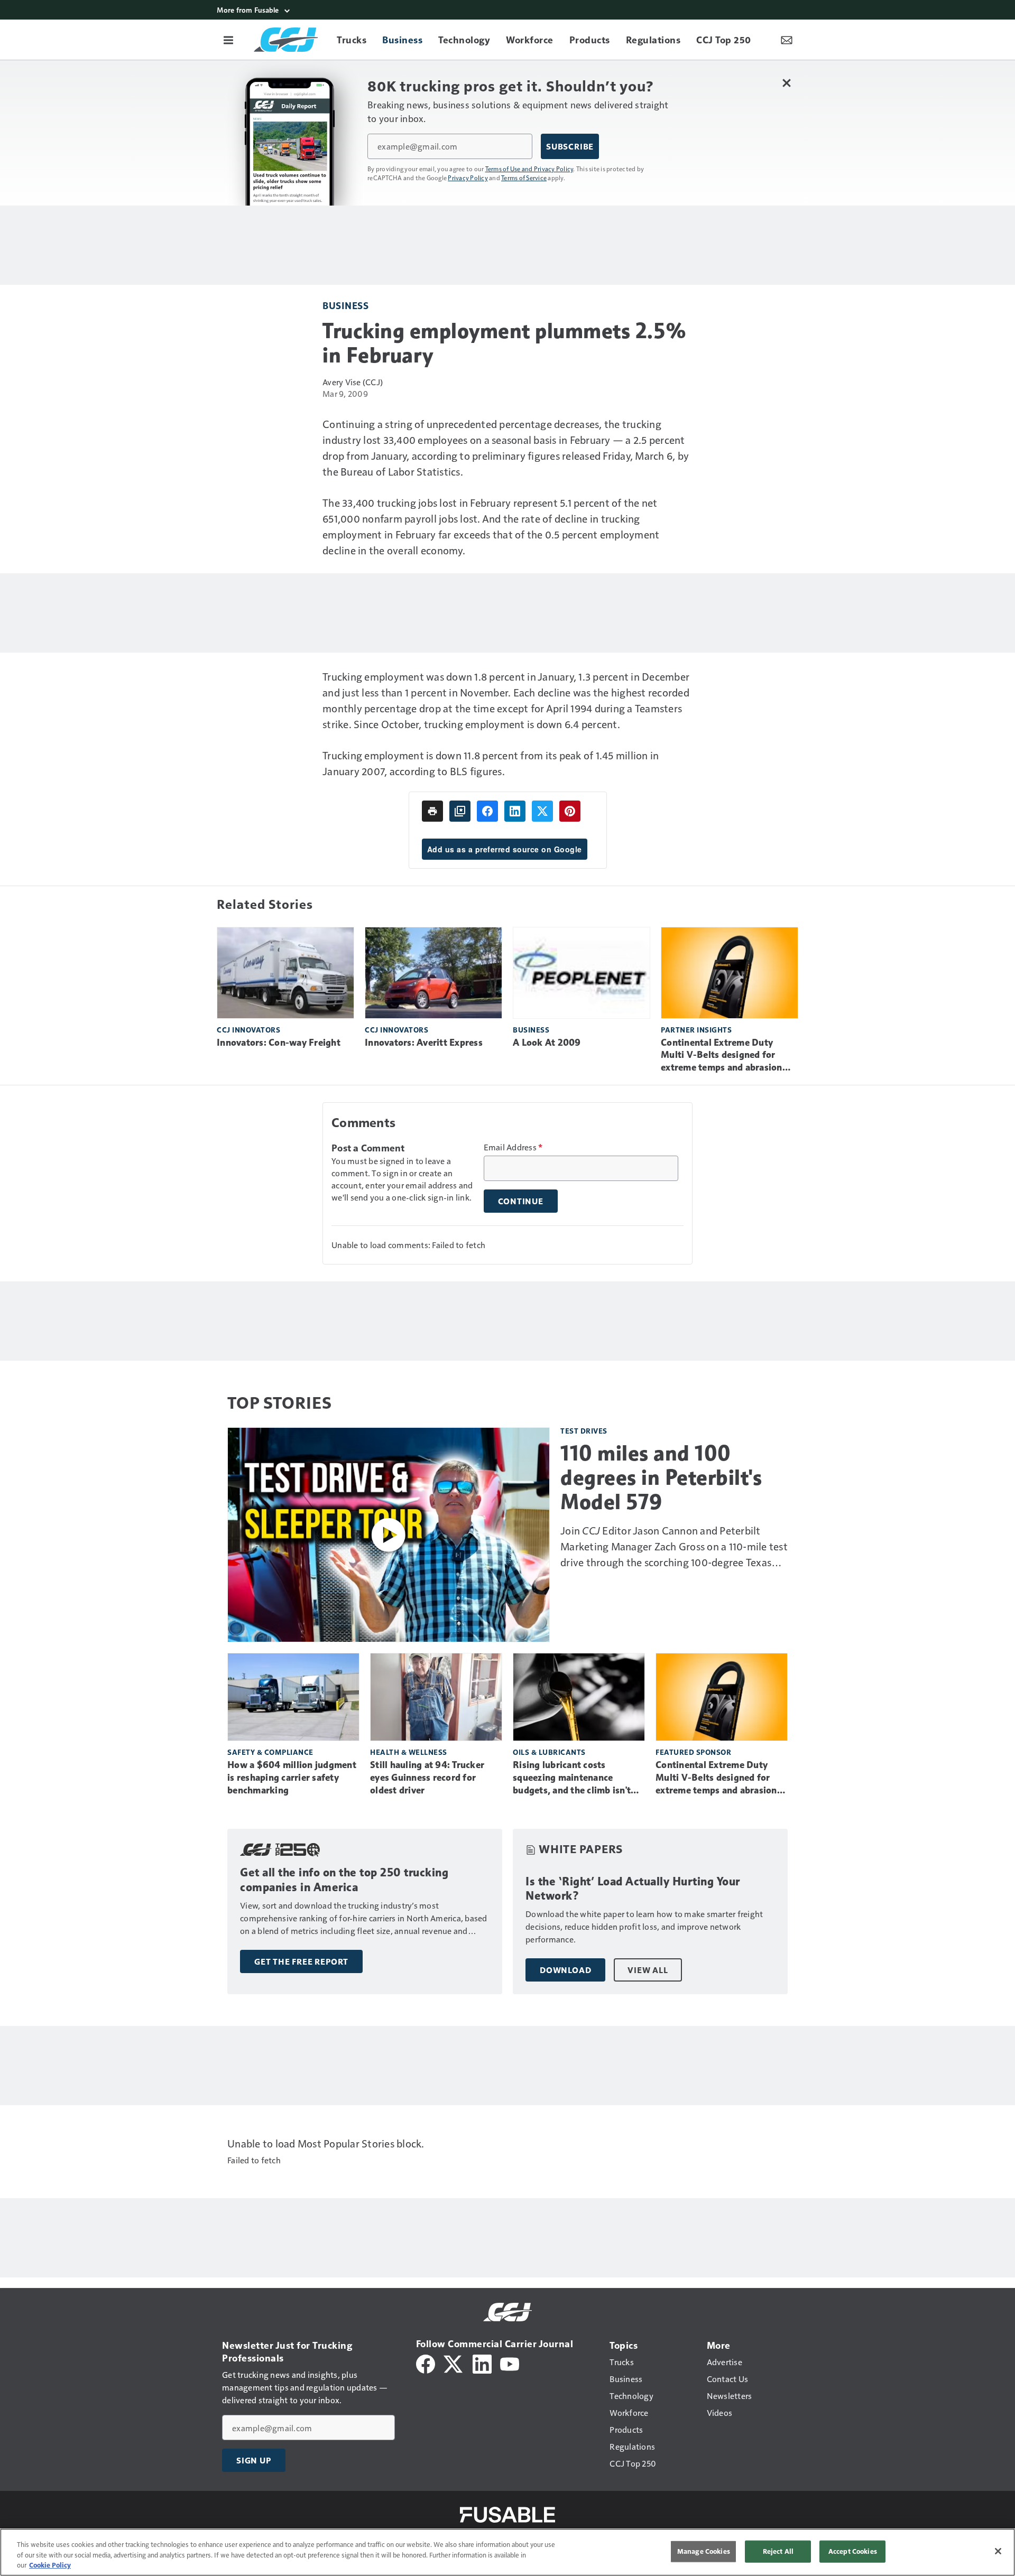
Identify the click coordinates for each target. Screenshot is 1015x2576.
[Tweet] (542, 811)
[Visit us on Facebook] (426, 2363)
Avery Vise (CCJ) (353, 382)
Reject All (778, 2551)
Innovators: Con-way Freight (279, 1043)
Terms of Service (524, 178)
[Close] (998, 2551)
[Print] (432, 811)
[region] (508, 2552)
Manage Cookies (704, 2551)
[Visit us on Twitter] (454, 2363)
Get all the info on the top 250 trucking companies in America (344, 1880)
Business (345, 305)
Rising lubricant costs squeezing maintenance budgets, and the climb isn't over (572, 1778)
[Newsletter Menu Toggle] (787, 40)
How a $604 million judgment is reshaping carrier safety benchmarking (292, 1778)
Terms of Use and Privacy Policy (529, 169)
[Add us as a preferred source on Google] (460, 811)
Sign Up (254, 2460)
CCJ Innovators (248, 1030)
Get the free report (301, 1961)
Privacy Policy (468, 178)
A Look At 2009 (547, 1043)
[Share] (487, 811)
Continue (521, 1201)
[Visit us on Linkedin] (482, 2363)
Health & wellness (409, 1752)
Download (565, 1970)
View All (648, 1970)
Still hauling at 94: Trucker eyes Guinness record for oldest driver (427, 1778)
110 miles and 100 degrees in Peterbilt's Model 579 (661, 1477)
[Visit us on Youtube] (510, 2363)
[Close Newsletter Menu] (786, 83)
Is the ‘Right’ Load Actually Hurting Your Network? (633, 1889)
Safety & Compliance (270, 1752)
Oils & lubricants (549, 1752)
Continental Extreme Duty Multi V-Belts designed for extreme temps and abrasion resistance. (722, 1056)
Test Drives (584, 1431)
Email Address (513, 1147)
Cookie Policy (50, 2565)
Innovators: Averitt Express (424, 1043)
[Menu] (228, 40)
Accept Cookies (853, 2551)
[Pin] (570, 811)
